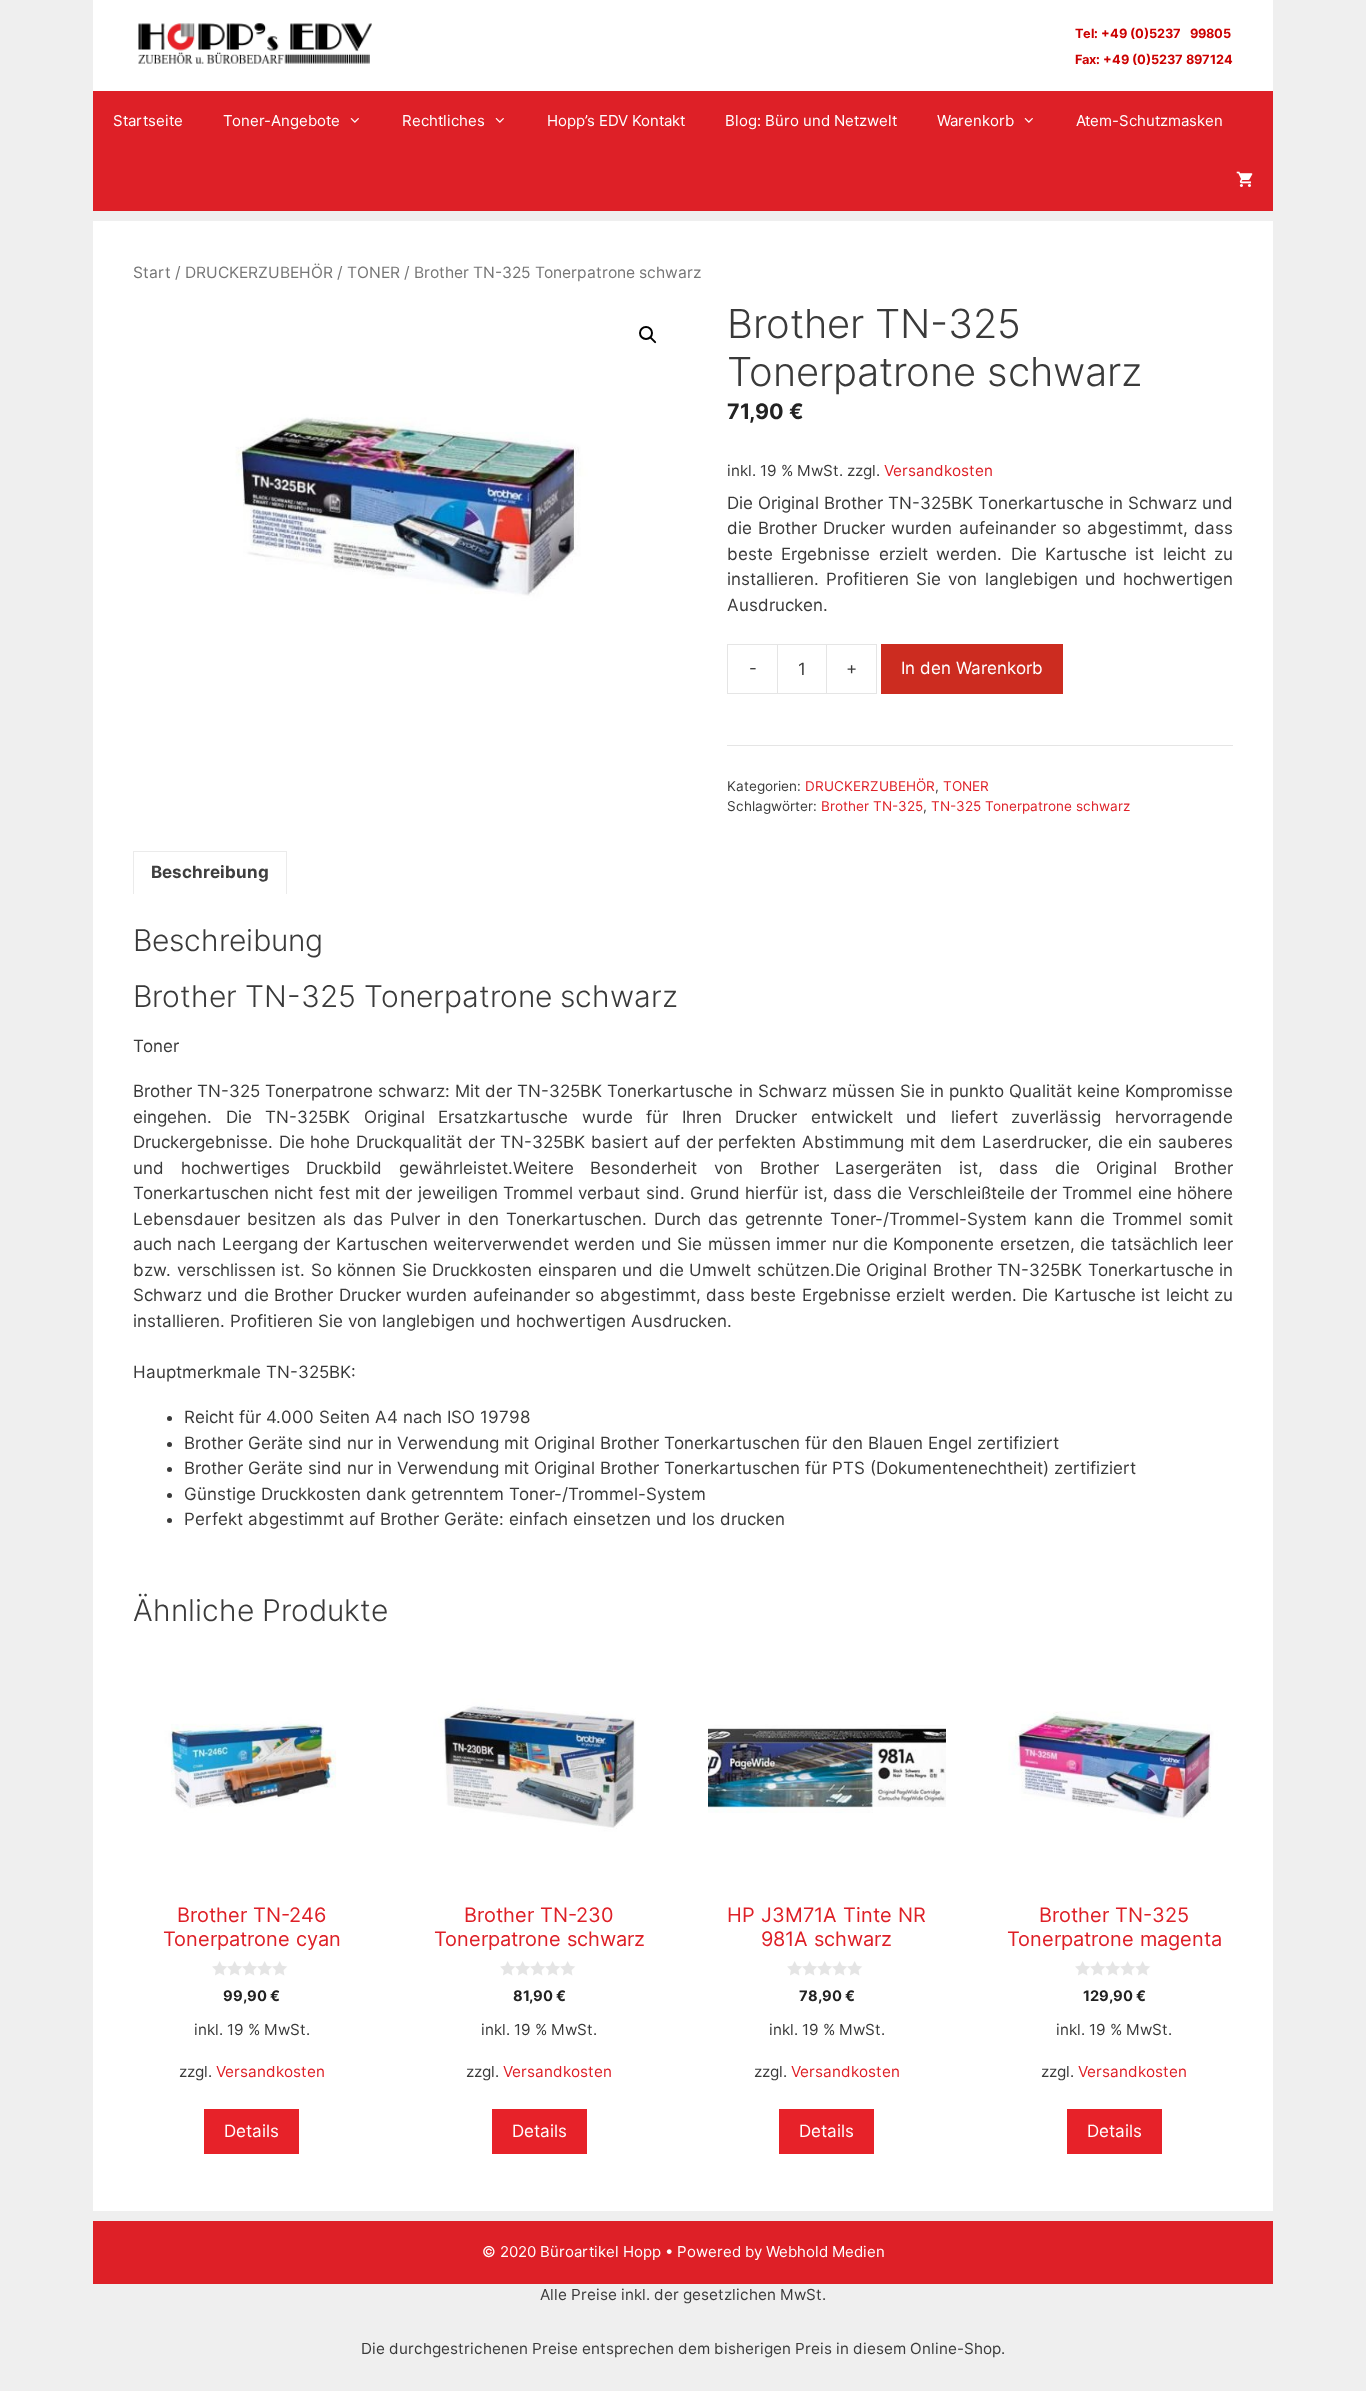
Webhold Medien (825, 2251)
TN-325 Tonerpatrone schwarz (1030, 806)
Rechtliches (443, 120)
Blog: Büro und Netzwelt (811, 120)
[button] (648, 335)
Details (251, 2131)
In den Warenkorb (972, 668)
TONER (373, 272)
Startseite (148, 120)
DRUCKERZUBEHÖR (259, 272)
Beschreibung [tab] (210, 872)
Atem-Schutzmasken (1149, 120)
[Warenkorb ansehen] (1244, 181)
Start (152, 272)
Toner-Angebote (281, 120)
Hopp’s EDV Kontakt (616, 120)
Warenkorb (975, 120)
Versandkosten (938, 470)
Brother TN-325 (872, 806)
